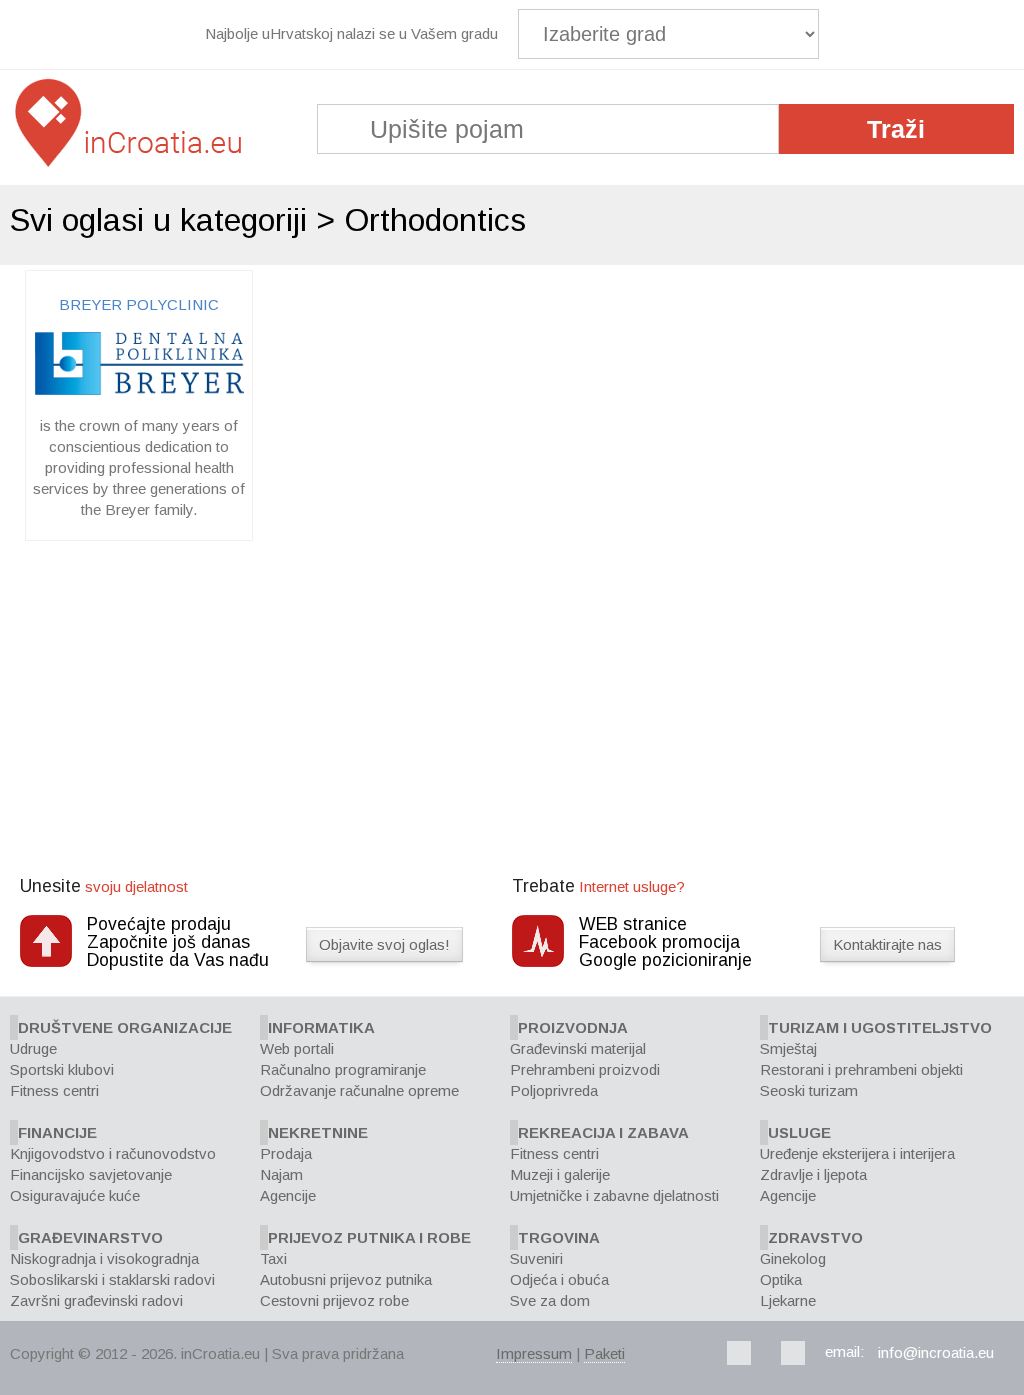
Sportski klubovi (62, 1069)
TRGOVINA (559, 1237)
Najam (281, 1174)
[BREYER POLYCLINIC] (139, 389)
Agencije (288, 1195)
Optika (781, 1279)
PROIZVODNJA (573, 1027)
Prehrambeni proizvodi (585, 1069)
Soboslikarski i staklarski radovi (112, 1279)
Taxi (273, 1258)
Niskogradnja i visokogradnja (104, 1258)
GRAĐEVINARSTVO (90, 1237)
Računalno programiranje (343, 1069)
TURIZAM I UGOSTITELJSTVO (880, 1027)
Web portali (297, 1048)
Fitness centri (54, 1090)
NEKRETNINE (318, 1132)
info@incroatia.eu (936, 1352)
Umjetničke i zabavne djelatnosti (614, 1195)
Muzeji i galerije (560, 1174)
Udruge (33, 1048)
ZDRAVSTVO (815, 1237)
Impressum (534, 1353)
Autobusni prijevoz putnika (346, 1279)
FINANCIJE (57, 1132)
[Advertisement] (512, 711)
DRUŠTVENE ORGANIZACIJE (125, 1027)
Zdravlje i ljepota (813, 1174)
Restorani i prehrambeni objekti (861, 1069)
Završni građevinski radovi (96, 1300)
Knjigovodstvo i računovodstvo (113, 1153)
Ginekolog (793, 1258)
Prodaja (286, 1153)
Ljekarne (788, 1300)
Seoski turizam (809, 1090)
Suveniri (536, 1258)
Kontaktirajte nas (887, 944)
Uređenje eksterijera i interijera (857, 1153)
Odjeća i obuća (559, 1279)
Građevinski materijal (578, 1048)
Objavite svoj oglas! (384, 944)
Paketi (604, 1353)
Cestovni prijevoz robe (334, 1300)
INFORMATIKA (321, 1027)
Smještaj (788, 1048)
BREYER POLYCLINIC (139, 304)
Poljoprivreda (554, 1090)
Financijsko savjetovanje (91, 1174)
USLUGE (799, 1132)
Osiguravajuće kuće (75, 1195)
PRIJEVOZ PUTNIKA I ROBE (369, 1237)
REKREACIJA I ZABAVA (603, 1132)
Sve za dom (550, 1300)
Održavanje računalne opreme (359, 1090)
